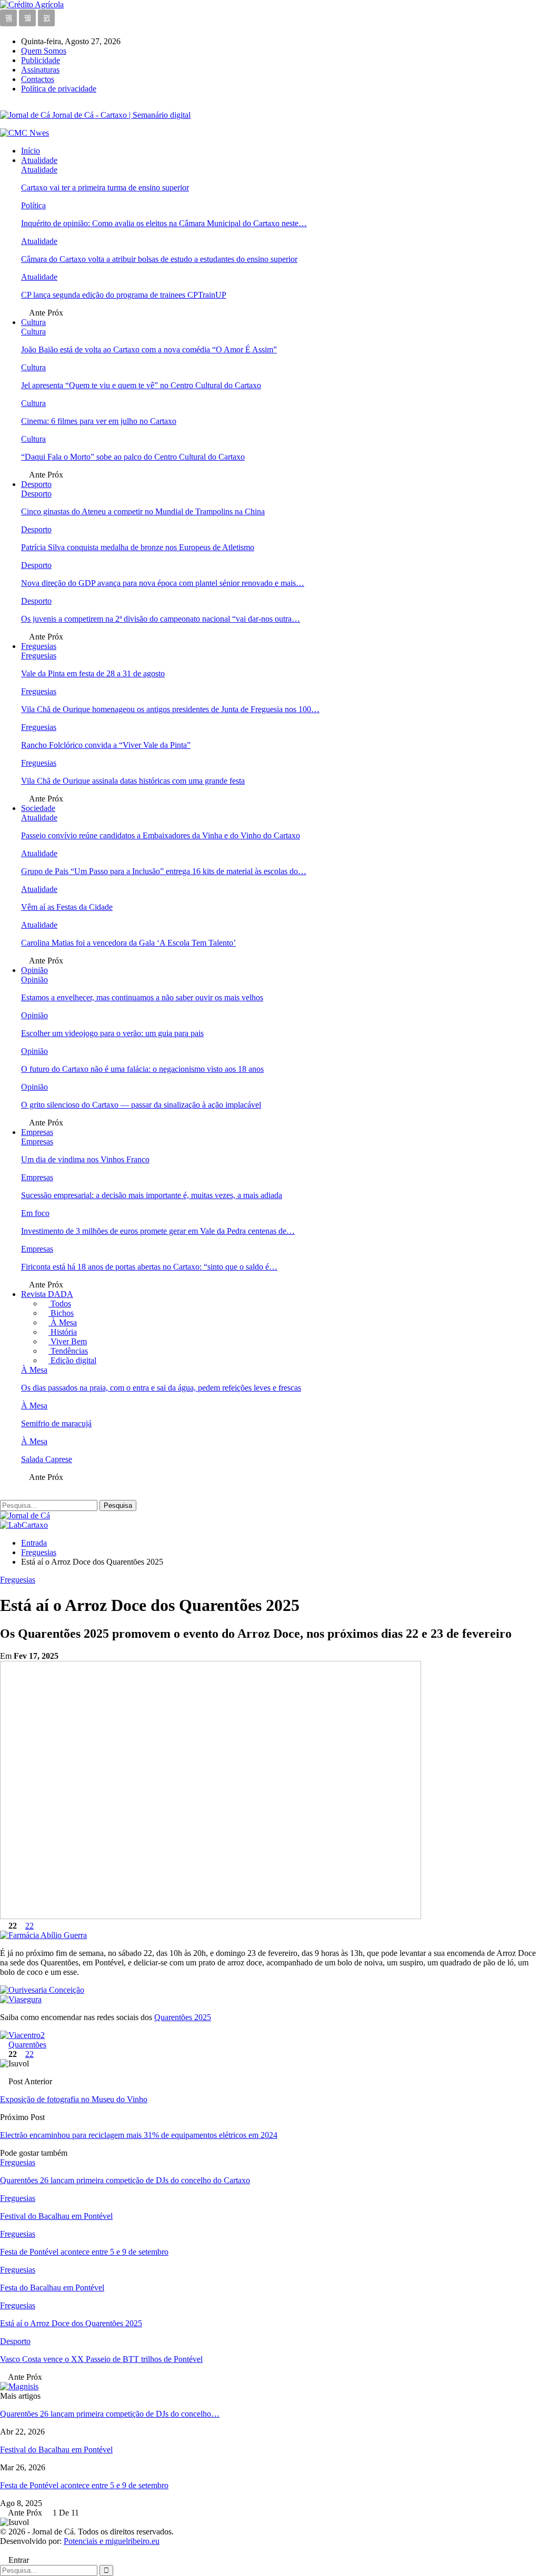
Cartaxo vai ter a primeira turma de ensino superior (105, 187)
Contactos (38, 79)
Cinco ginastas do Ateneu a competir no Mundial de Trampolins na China (143, 511)
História (63, 1332)
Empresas (37, 1132)
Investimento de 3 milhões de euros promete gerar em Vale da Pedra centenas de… (158, 1231)
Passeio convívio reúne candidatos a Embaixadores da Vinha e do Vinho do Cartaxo (161, 835)
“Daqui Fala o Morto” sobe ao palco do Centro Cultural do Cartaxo (133, 457)
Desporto (36, 484)
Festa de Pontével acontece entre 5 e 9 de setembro (84, 2485)
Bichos (61, 1313)
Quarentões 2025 (183, 2017)
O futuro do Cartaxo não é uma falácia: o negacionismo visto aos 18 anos (142, 1069)
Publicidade (41, 60)
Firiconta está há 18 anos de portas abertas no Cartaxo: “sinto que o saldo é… (149, 1267)
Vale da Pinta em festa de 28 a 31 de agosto (93, 673)
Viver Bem (68, 1341)
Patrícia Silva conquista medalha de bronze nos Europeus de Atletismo (138, 547)
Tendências (68, 1351)
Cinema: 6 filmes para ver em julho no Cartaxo (99, 421)
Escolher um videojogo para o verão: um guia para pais (112, 1033)
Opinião (34, 970)
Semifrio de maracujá (56, 1423)
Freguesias (39, 646)
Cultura (33, 322)
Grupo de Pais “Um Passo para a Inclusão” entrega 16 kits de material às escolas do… (164, 871)
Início (31, 151)
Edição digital (72, 1360)
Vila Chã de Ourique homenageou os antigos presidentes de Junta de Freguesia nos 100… (170, 709)
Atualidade (39, 160)
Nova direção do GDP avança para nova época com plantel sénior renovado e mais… (163, 583)
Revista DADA (47, 1294)
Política (33, 205)
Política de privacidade (59, 89)
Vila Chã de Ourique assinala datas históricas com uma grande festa (133, 781)
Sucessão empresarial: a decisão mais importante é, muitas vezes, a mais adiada (152, 1195)
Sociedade (38, 808)
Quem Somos (44, 51)
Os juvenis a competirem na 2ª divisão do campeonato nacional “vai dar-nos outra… (161, 619)
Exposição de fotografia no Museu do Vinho (74, 2099)
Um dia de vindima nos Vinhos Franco (85, 1159)
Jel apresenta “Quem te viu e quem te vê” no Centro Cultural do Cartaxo (141, 385)
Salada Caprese (47, 1459)
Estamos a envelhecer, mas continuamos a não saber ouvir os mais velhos (142, 997)
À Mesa (63, 1322)
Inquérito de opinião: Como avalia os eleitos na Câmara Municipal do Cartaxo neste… (164, 223)
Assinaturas (40, 70)
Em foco (35, 1213)
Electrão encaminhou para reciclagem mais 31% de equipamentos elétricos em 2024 (139, 2135)
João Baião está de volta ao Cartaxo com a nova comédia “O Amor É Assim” (149, 349)
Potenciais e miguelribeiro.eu (112, 2541)
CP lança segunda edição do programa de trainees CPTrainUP (124, 295)
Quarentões (27, 2045)
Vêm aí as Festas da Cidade (67, 907)
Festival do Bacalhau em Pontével (56, 2450)
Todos (60, 1304)
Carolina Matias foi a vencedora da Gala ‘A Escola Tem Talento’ (128, 943)
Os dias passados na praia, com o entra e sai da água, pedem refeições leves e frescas (161, 1388)
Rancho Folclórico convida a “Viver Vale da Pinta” (106, 745)
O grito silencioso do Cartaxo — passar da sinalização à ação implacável (141, 1105)
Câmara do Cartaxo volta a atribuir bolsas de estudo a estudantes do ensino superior (159, 259)
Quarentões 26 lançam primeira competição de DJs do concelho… (110, 2414)
